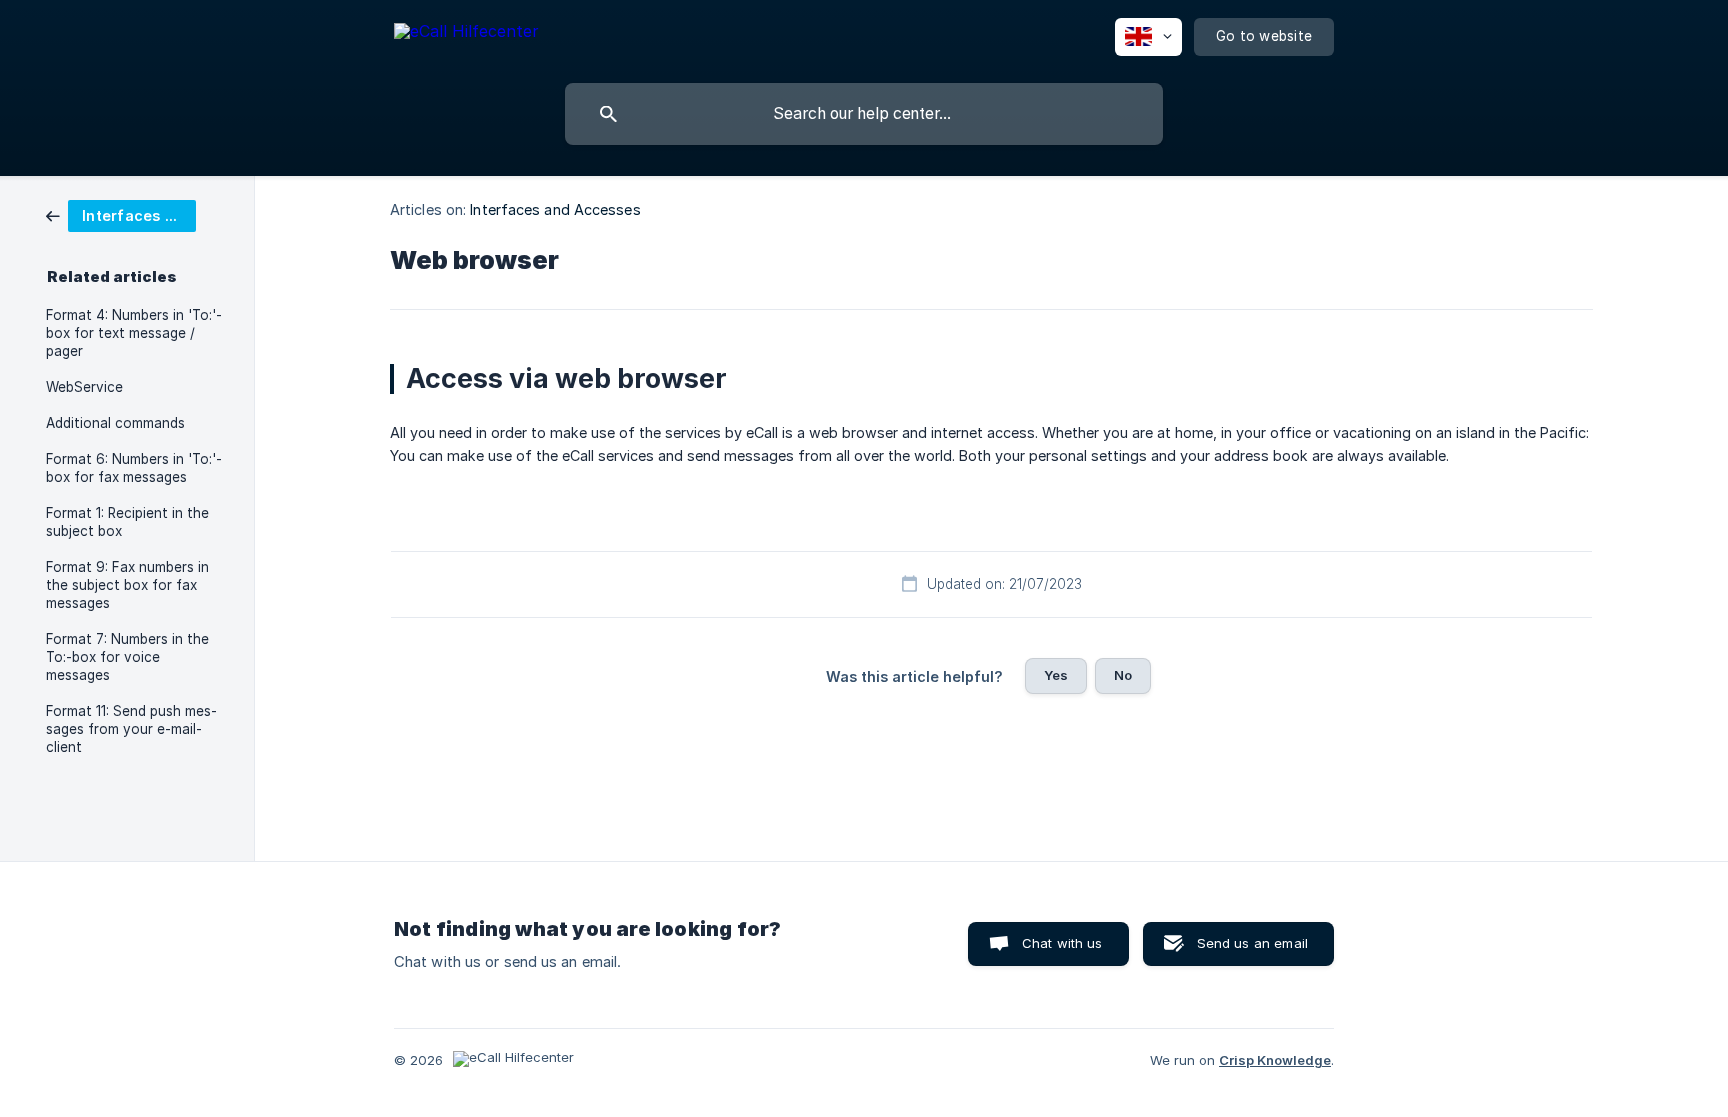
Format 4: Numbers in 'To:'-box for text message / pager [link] (134, 333)
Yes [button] (1056, 675)
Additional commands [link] (115, 423)
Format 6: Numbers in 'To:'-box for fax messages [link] (134, 468)
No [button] (1123, 675)
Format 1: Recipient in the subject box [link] (127, 522)
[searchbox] (864, 114)
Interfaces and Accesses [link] (555, 209)
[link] (121, 214)
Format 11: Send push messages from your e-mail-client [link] (131, 729)
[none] (466, 34)
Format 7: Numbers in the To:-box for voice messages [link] (127, 657)
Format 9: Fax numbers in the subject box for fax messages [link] (127, 585)
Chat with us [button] (1062, 943)
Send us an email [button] (1252, 943)
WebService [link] (84, 387)
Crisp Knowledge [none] (1275, 1060)
